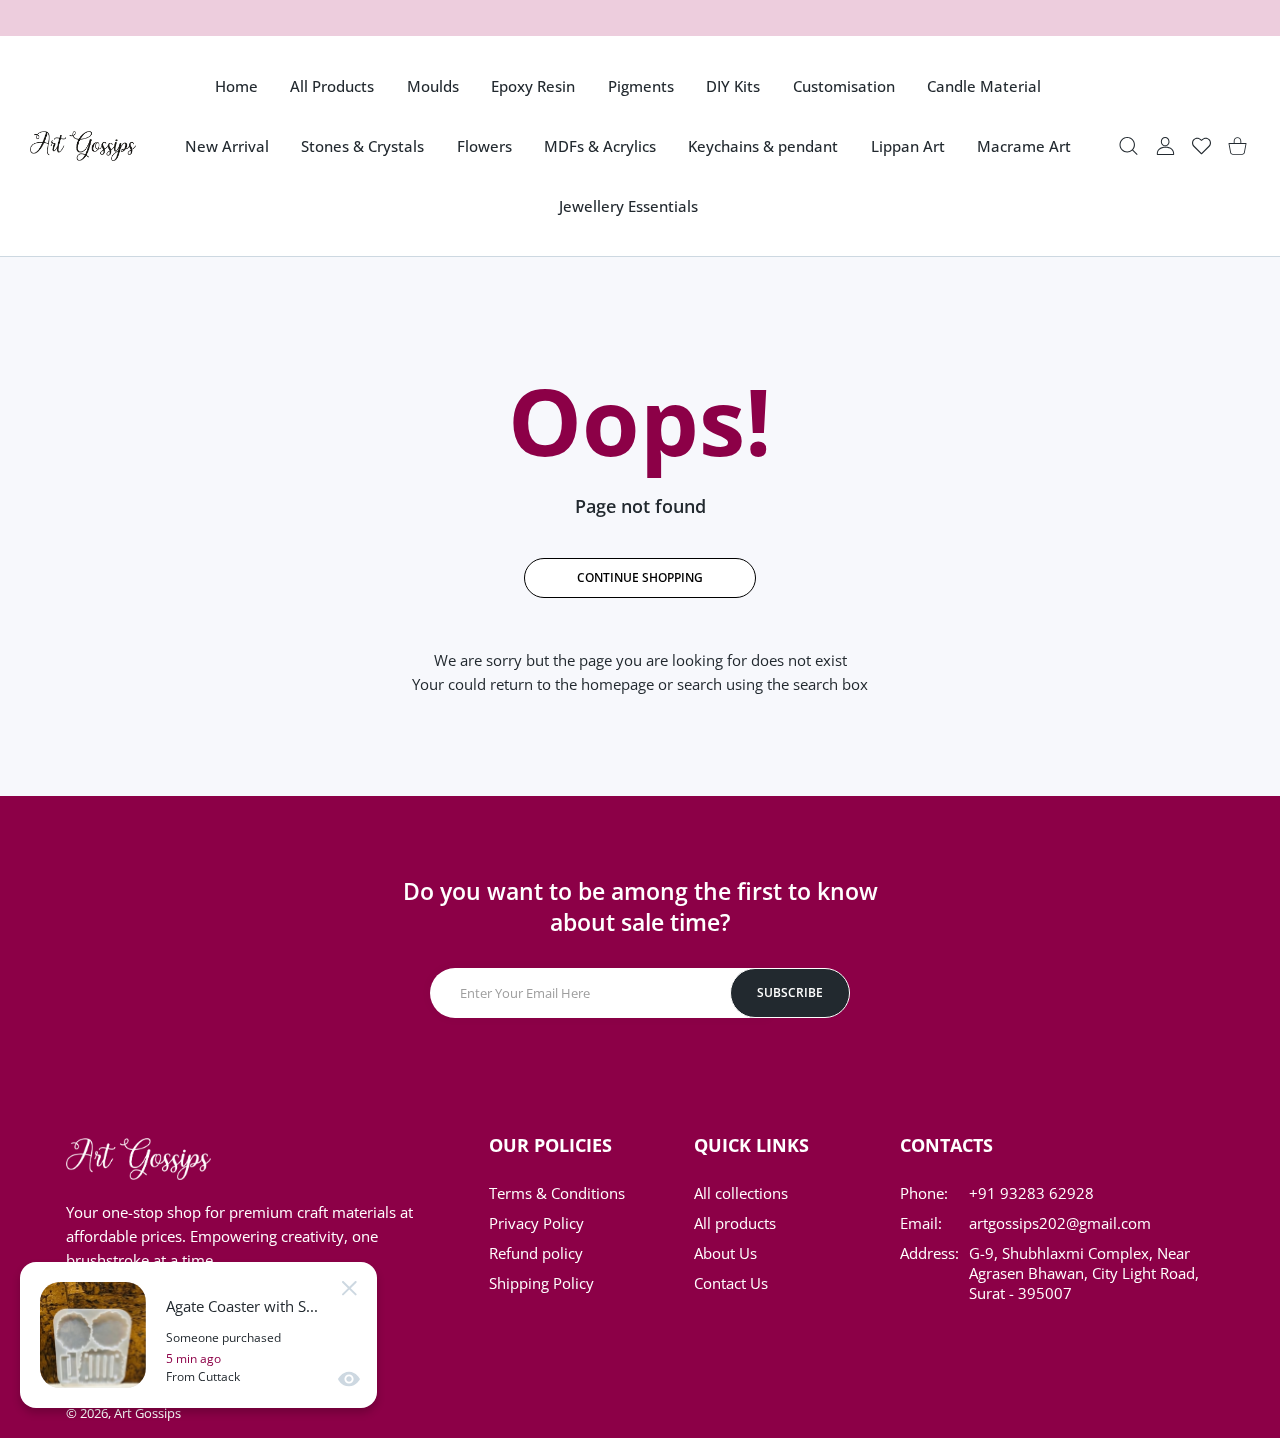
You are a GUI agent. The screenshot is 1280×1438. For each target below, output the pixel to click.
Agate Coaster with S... (242, 1306)
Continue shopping (640, 577)
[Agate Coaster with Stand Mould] (93, 1335)
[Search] (1128, 146)
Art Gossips (147, 1413)
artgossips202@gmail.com (1060, 1223)
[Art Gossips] (83, 146)
